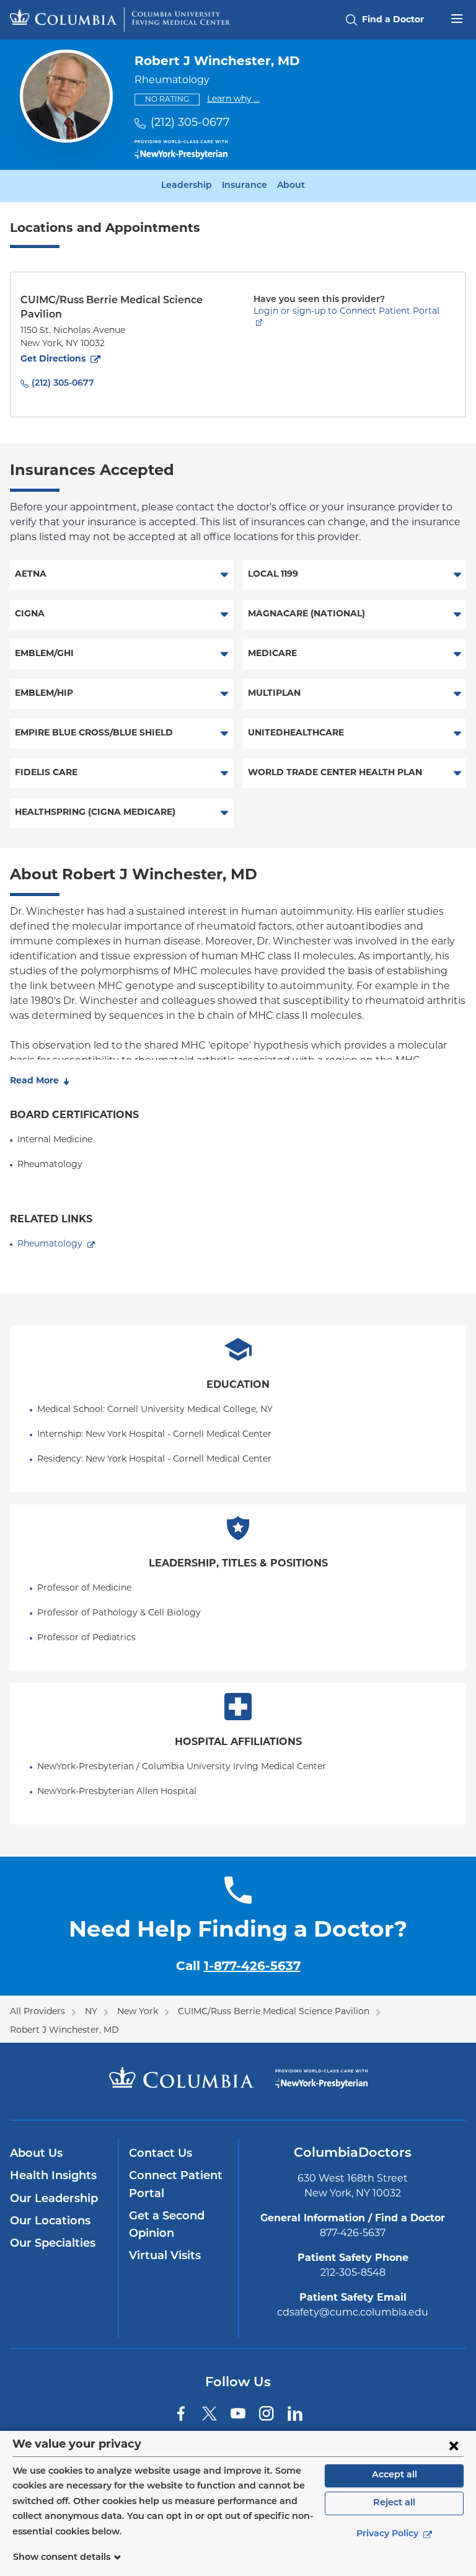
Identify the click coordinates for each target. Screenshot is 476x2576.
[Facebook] (181, 2414)
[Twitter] (209, 2414)
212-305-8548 (353, 2273)
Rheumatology (50, 1244)
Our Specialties (53, 2244)
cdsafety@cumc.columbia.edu (353, 2313)
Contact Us (161, 2154)
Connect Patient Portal (176, 2185)
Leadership (187, 186)
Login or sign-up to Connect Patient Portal (346, 312)
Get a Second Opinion (167, 2226)
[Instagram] (267, 2414)
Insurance (245, 186)
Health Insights (53, 2177)
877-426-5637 (353, 2234)
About (291, 186)
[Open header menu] (457, 17)
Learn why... (233, 99)
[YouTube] (238, 2414)
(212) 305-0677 (190, 123)
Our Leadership (54, 2200)
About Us (36, 2154)
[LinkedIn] (295, 2414)
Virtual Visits (165, 2257)
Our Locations (50, 2222)
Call (238, 1967)
